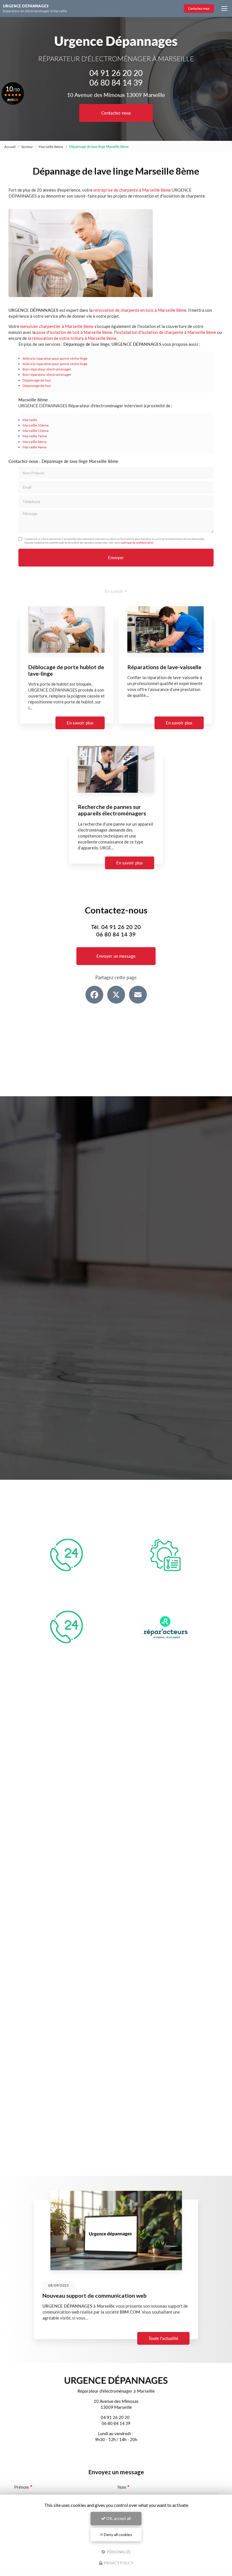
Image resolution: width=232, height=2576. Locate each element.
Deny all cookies (118, 2534)
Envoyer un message (116, 956)
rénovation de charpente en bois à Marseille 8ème (140, 310)
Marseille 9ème (35, 447)
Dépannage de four (37, 380)
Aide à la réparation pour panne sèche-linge (55, 358)
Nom (122, 2487)
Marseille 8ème (51, 147)
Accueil (10, 147)
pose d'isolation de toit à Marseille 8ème (74, 332)
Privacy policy (118, 2563)
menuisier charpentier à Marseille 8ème (57, 326)
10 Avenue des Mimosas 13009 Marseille (116, 95)
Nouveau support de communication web (94, 2296)
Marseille (30, 420)
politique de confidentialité (137, 542)
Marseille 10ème (36, 425)
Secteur (27, 147)
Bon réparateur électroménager (47, 369)
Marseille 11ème (36, 431)
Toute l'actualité (163, 2338)
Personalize (118, 2552)
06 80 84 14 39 (116, 82)
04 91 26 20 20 (116, 73)
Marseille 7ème (35, 436)
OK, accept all (118, 2518)
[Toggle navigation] (224, 9)
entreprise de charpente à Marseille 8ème (132, 190)
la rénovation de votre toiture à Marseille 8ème (72, 338)
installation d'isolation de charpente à (152, 332)
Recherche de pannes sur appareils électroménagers (112, 810)
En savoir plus (80, 723)
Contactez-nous (199, 8)
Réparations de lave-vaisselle (164, 667)
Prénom (22, 2487)
